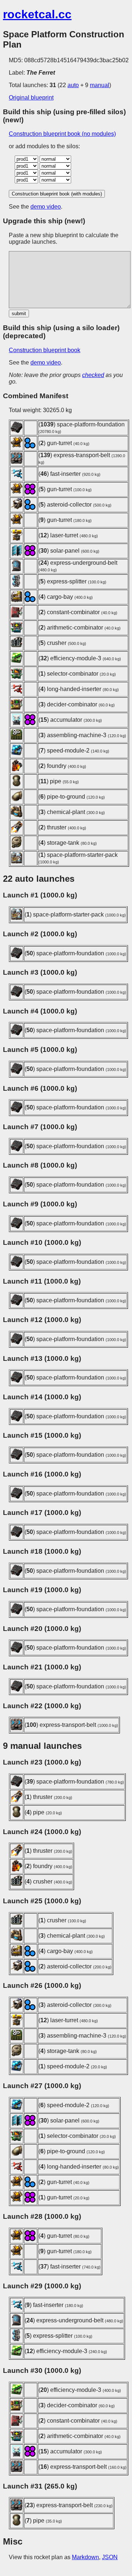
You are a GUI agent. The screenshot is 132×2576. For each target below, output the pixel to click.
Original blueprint (31, 98)
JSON (110, 2557)
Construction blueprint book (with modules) (57, 194)
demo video (46, 207)
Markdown (85, 2557)
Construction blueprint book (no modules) (62, 134)
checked (93, 375)
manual (100, 85)
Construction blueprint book (45, 350)
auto (73, 85)
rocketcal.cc (37, 14)
